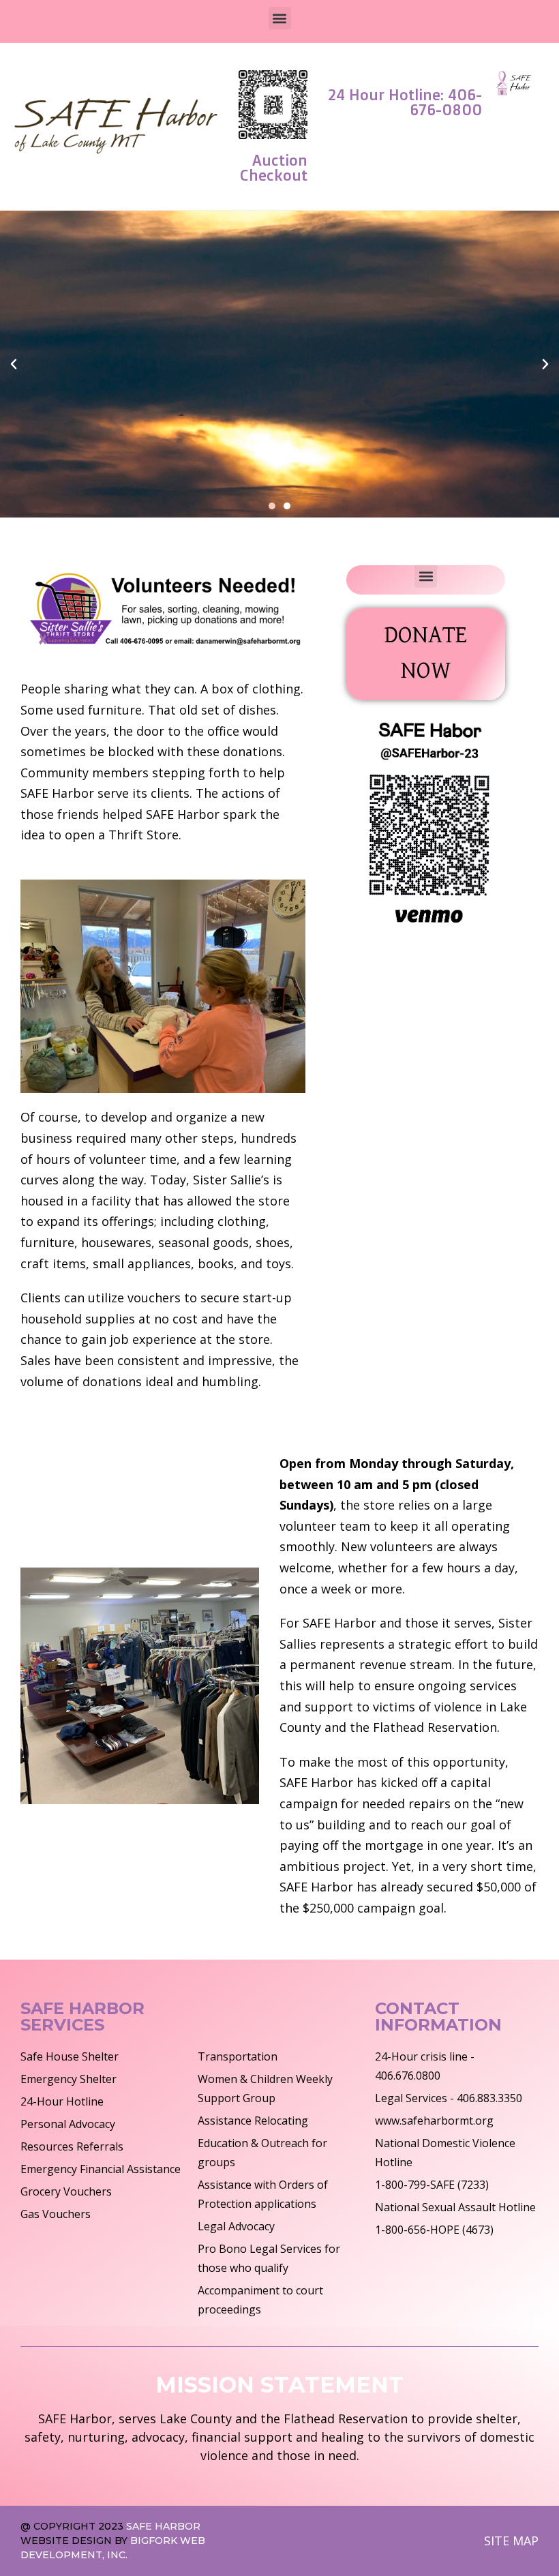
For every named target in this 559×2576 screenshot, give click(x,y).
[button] (280, 18)
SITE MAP (511, 2541)
